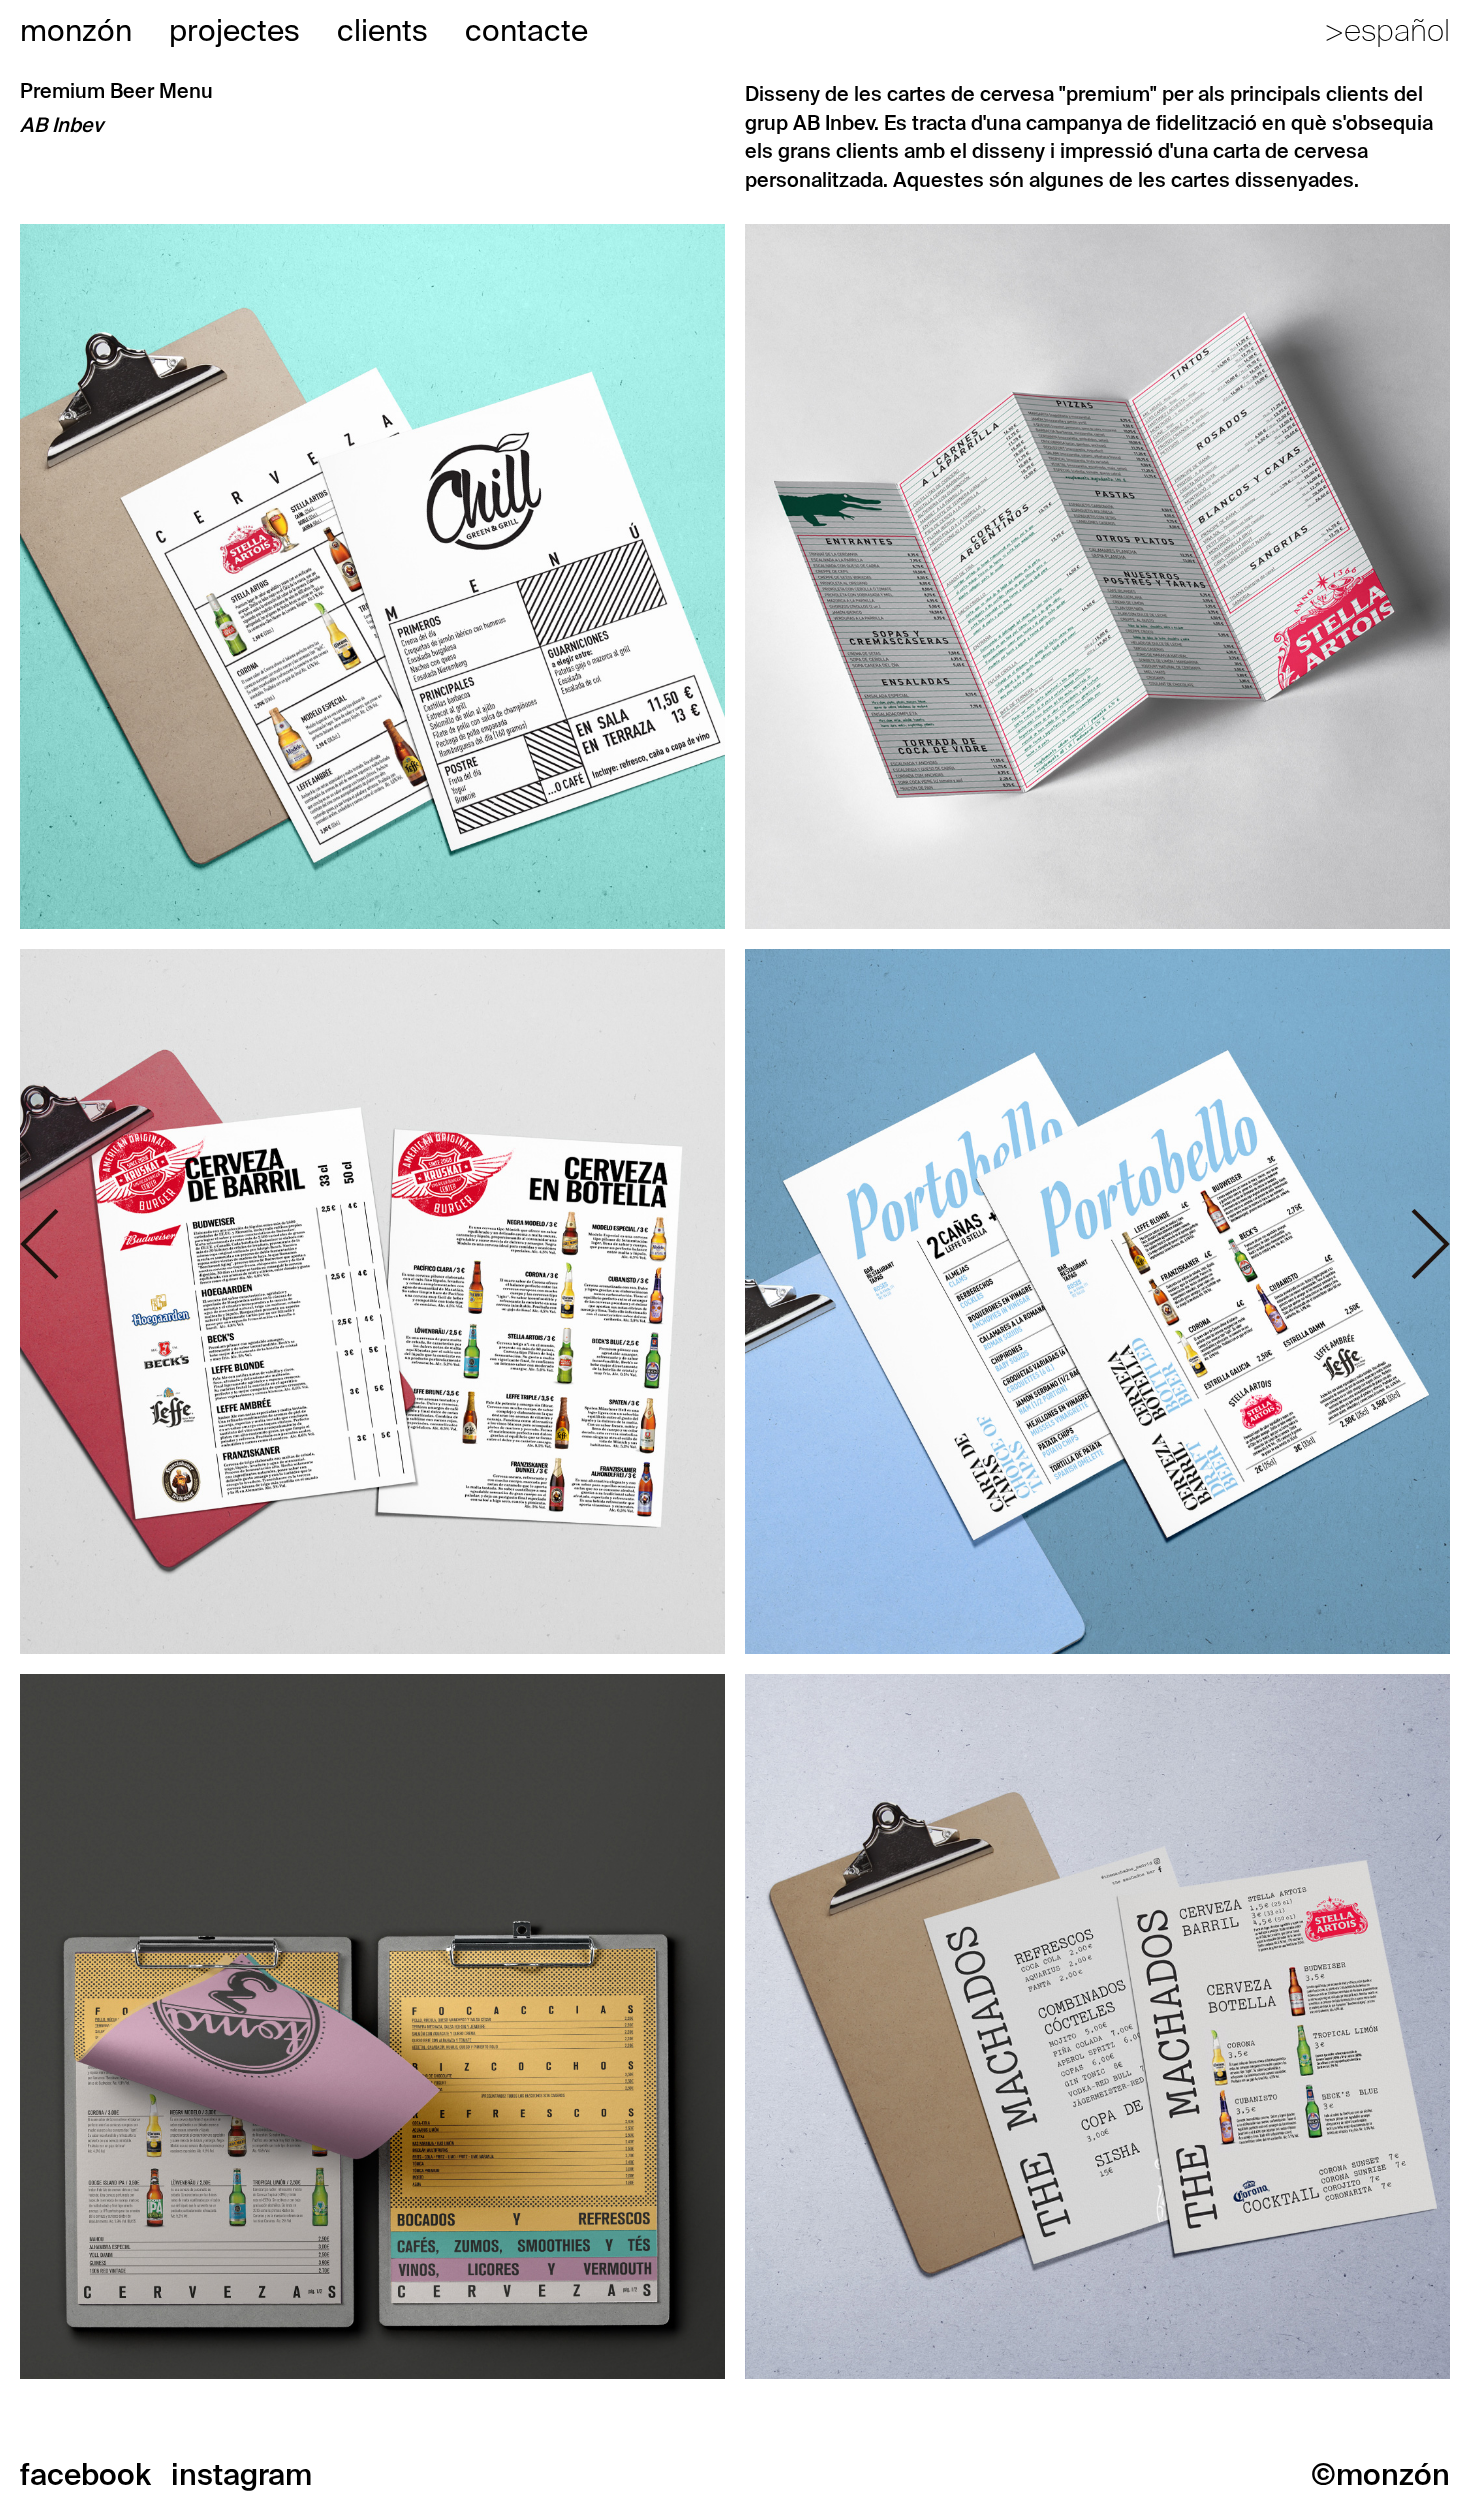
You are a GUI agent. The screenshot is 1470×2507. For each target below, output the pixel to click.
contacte (526, 30)
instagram (241, 2474)
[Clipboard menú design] (372, 2025)
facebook (85, 2474)
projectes (234, 30)
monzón (76, 30)
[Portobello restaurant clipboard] (1097, 1300)
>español (1387, 30)
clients (382, 30)
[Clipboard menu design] (372, 1300)
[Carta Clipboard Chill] (372, 575)
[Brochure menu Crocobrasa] (1097, 575)
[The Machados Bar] (1097, 2025)
